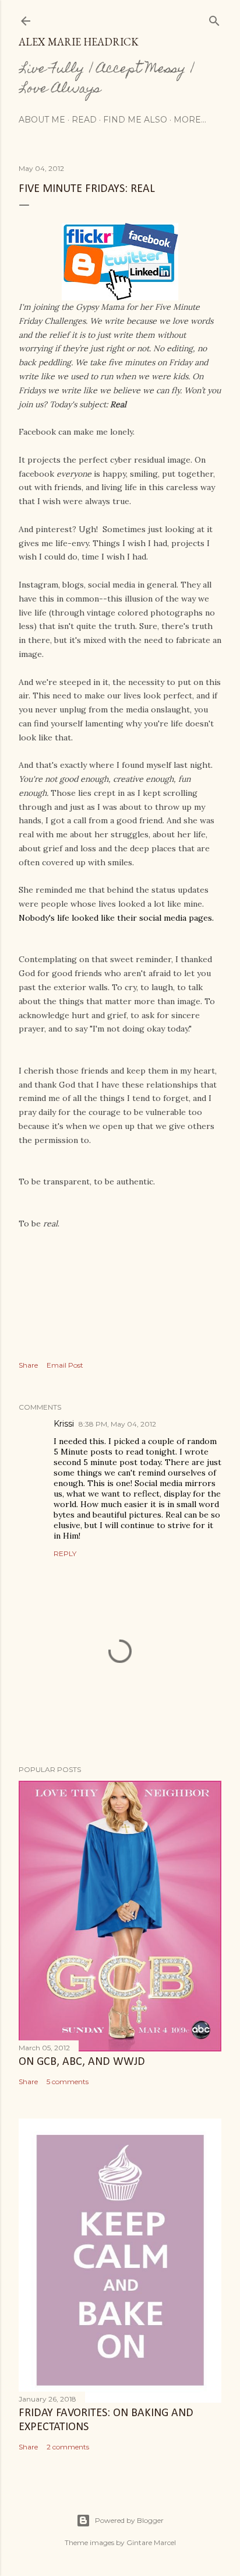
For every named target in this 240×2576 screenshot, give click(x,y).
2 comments (68, 2447)
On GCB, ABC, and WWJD (82, 2062)
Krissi (64, 1424)
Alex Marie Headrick (79, 42)
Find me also (135, 120)
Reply (65, 1553)
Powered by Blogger (129, 2520)
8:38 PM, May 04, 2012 (117, 1424)
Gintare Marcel (151, 2542)
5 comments (68, 2082)
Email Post (65, 1365)
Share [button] (28, 1365)
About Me (42, 120)
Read (84, 120)
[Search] (214, 18)
